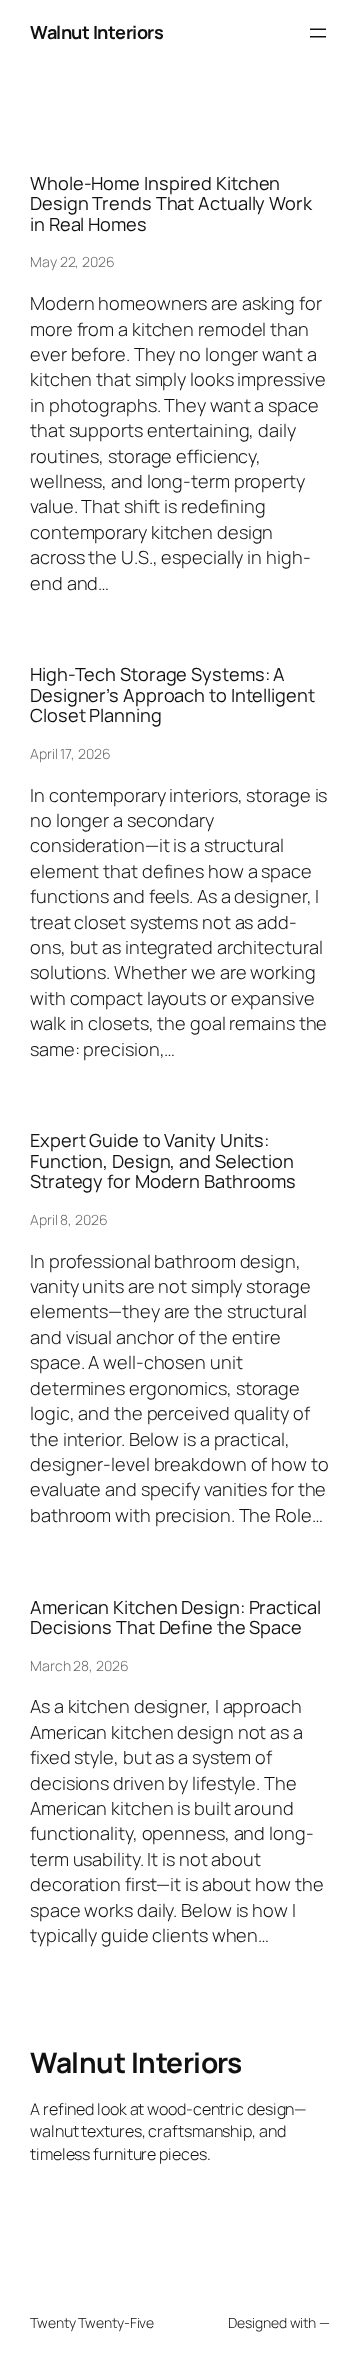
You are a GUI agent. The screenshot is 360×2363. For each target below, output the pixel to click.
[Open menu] (318, 33)
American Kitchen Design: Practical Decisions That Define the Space (175, 1617)
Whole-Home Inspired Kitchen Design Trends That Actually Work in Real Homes (171, 203)
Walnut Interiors (96, 32)
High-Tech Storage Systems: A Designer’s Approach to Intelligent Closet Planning (172, 694)
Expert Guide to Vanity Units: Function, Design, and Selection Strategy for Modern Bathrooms (163, 1160)
